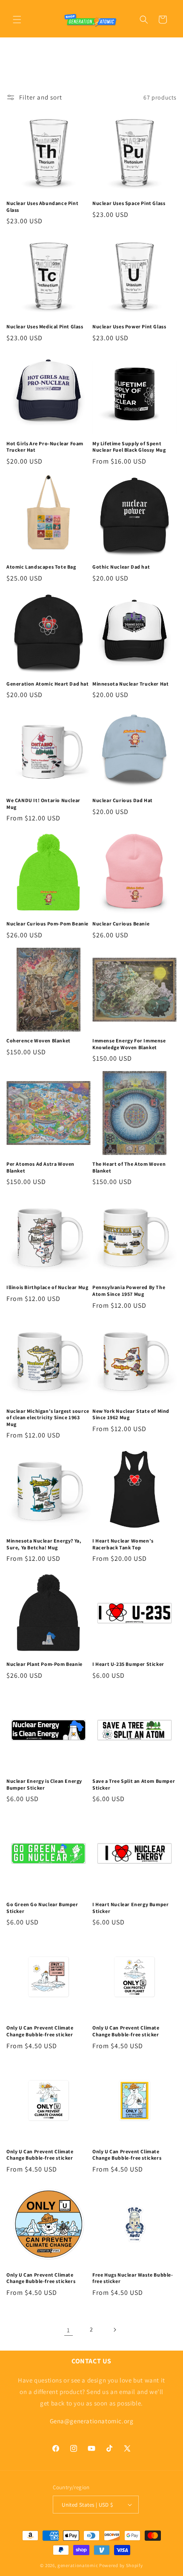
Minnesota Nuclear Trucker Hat (130, 684)
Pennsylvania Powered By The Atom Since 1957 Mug (129, 1291)
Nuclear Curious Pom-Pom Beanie (47, 924)
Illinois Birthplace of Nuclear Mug (47, 1287)
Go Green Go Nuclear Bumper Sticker (42, 1908)
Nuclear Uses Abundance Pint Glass (42, 206)
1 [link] (69, 2330)
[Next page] (114, 2330)
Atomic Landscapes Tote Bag (41, 567)
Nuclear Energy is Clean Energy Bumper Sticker (44, 1784)
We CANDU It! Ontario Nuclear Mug (43, 804)
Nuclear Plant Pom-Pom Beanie (44, 1664)
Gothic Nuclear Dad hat (121, 567)
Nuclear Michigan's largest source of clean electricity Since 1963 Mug (48, 1418)
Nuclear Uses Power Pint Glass (129, 326)
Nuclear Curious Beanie (121, 924)
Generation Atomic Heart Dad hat (48, 684)
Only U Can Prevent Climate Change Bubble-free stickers (127, 2155)
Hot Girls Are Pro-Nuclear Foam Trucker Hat (45, 447)
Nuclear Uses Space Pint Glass (129, 203)
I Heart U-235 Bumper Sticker (128, 1664)
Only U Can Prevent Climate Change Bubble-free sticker (40, 2031)
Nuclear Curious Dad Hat (123, 800)
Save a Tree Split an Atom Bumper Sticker (134, 1784)
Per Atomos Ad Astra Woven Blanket (40, 1167)
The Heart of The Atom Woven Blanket (129, 1167)
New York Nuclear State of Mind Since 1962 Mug (131, 1414)
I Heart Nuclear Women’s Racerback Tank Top (123, 1544)
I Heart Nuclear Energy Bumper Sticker (130, 1908)
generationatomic (78, 2565)
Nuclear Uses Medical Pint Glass (45, 326)
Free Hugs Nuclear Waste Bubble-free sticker (133, 2278)
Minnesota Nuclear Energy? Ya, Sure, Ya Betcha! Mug (44, 1544)
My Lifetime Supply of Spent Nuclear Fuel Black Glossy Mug (129, 447)
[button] (17, 20)
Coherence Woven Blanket (39, 1040)
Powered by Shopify (121, 2565)
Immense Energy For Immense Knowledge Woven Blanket (129, 1044)
